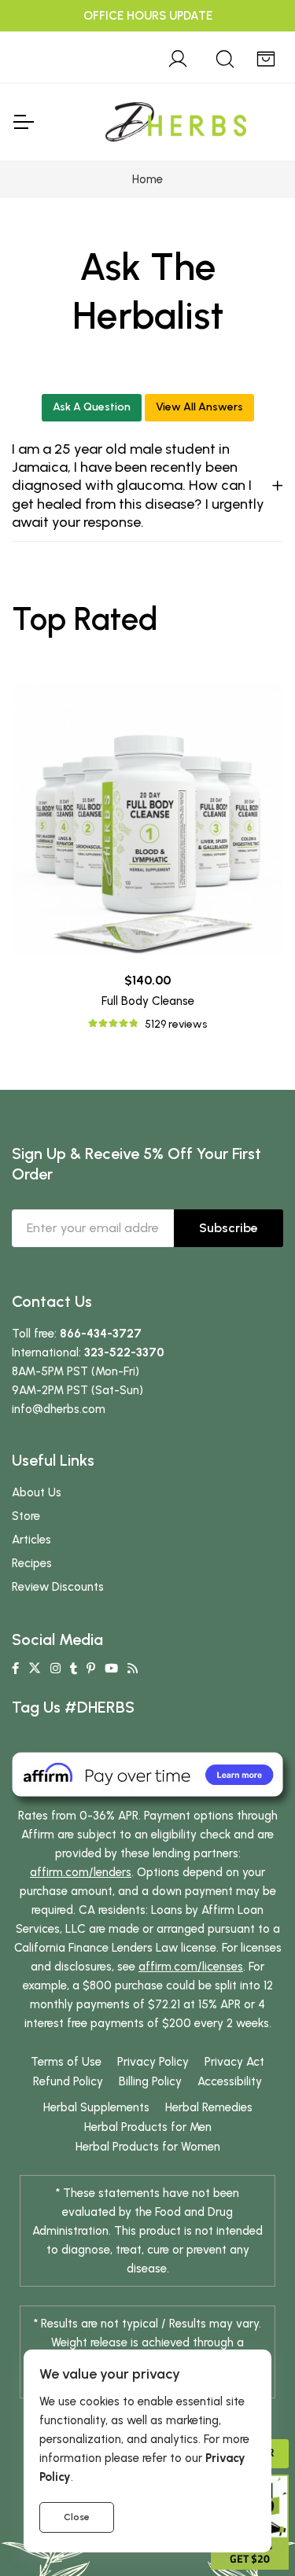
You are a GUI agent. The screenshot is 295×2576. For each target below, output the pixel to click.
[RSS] (133, 1669)
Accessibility (230, 2081)
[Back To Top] (251, 44)
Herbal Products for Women (148, 2147)
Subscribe (229, 1228)
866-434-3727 (101, 1334)
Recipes (32, 1563)
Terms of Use (66, 2062)
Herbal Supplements (96, 2107)
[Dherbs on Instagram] (55, 1669)
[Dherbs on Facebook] (15, 1669)
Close (77, 2517)
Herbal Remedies (209, 2107)
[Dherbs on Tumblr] (74, 1669)
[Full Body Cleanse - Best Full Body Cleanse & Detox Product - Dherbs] (147, 819)
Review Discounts (58, 1587)
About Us (37, 1492)
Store (26, 1516)
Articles (31, 1540)
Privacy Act (234, 2062)
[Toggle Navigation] (23, 122)
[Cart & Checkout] (266, 57)
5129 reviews (176, 1024)
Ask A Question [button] (92, 407)
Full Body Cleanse (148, 1001)
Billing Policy (150, 2081)
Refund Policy (68, 2081)
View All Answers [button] (199, 407)
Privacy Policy (153, 2062)
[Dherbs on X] (35, 1669)
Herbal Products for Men (148, 2127)
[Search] (225, 57)
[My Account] (178, 57)
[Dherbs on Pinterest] (91, 1669)
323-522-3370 (124, 1352)
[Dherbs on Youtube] (111, 1669)
